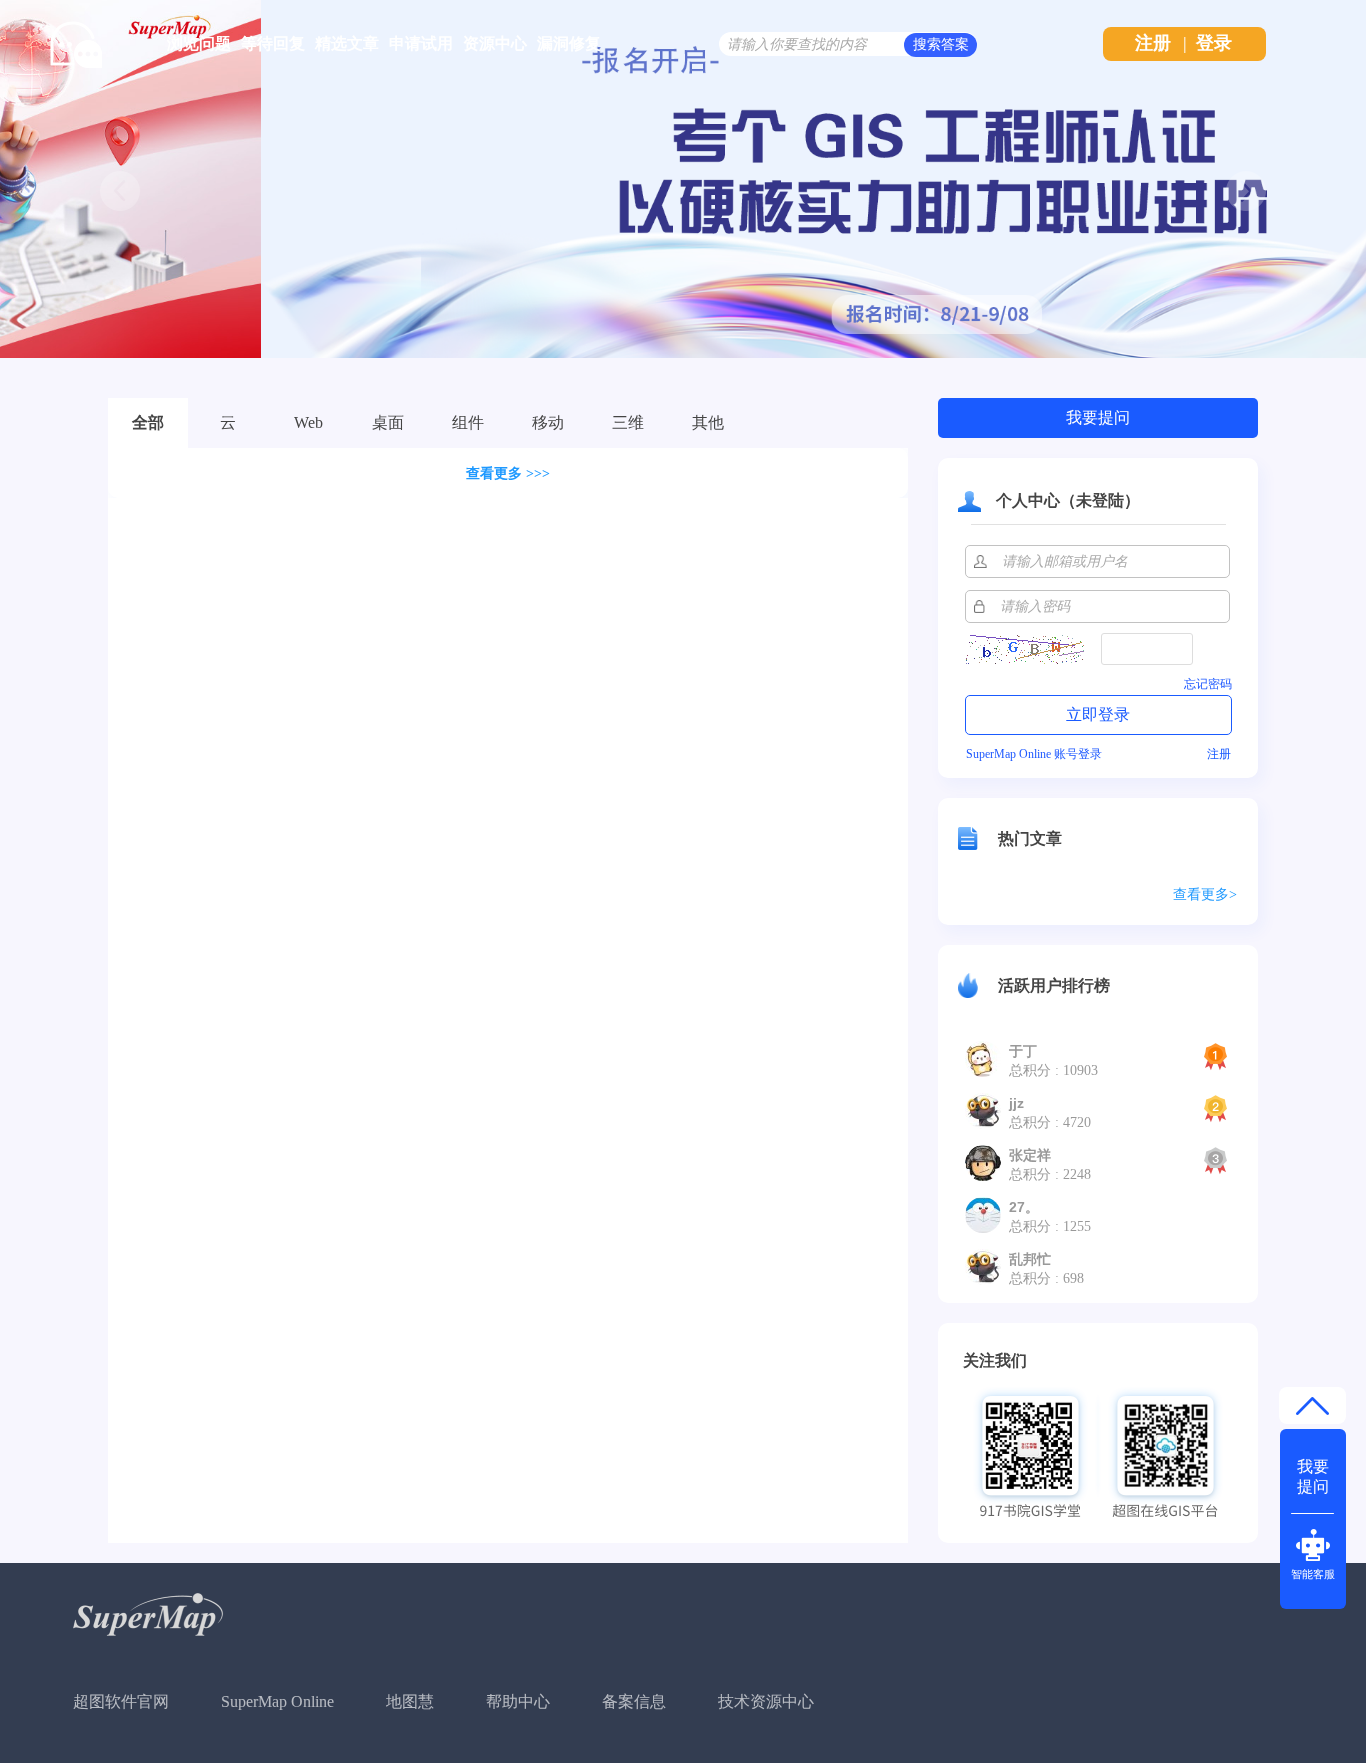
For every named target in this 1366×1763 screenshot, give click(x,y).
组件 (468, 422)
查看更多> (1205, 894)
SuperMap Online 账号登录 (1034, 754)
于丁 (1023, 1051)
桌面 (388, 422)
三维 (628, 422)
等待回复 (273, 43)
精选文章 (347, 43)
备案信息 (634, 1701)
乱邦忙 (1030, 1259)
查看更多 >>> (508, 473)
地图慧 (410, 1701)
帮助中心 (518, 1701)
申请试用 (421, 43)
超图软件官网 (121, 1701)
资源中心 (495, 43)
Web (308, 422)
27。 (1024, 1207)
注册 (1153, 43)
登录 (1214, 43)
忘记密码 (1208, 684)
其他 (708, 422)
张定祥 (1030, 1155)
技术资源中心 (766, 1701)
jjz (1016, 1103)
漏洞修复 (569, 43)
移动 (548, 422)
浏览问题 (199, 43)
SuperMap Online (277, 1701)
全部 (148, 422)
